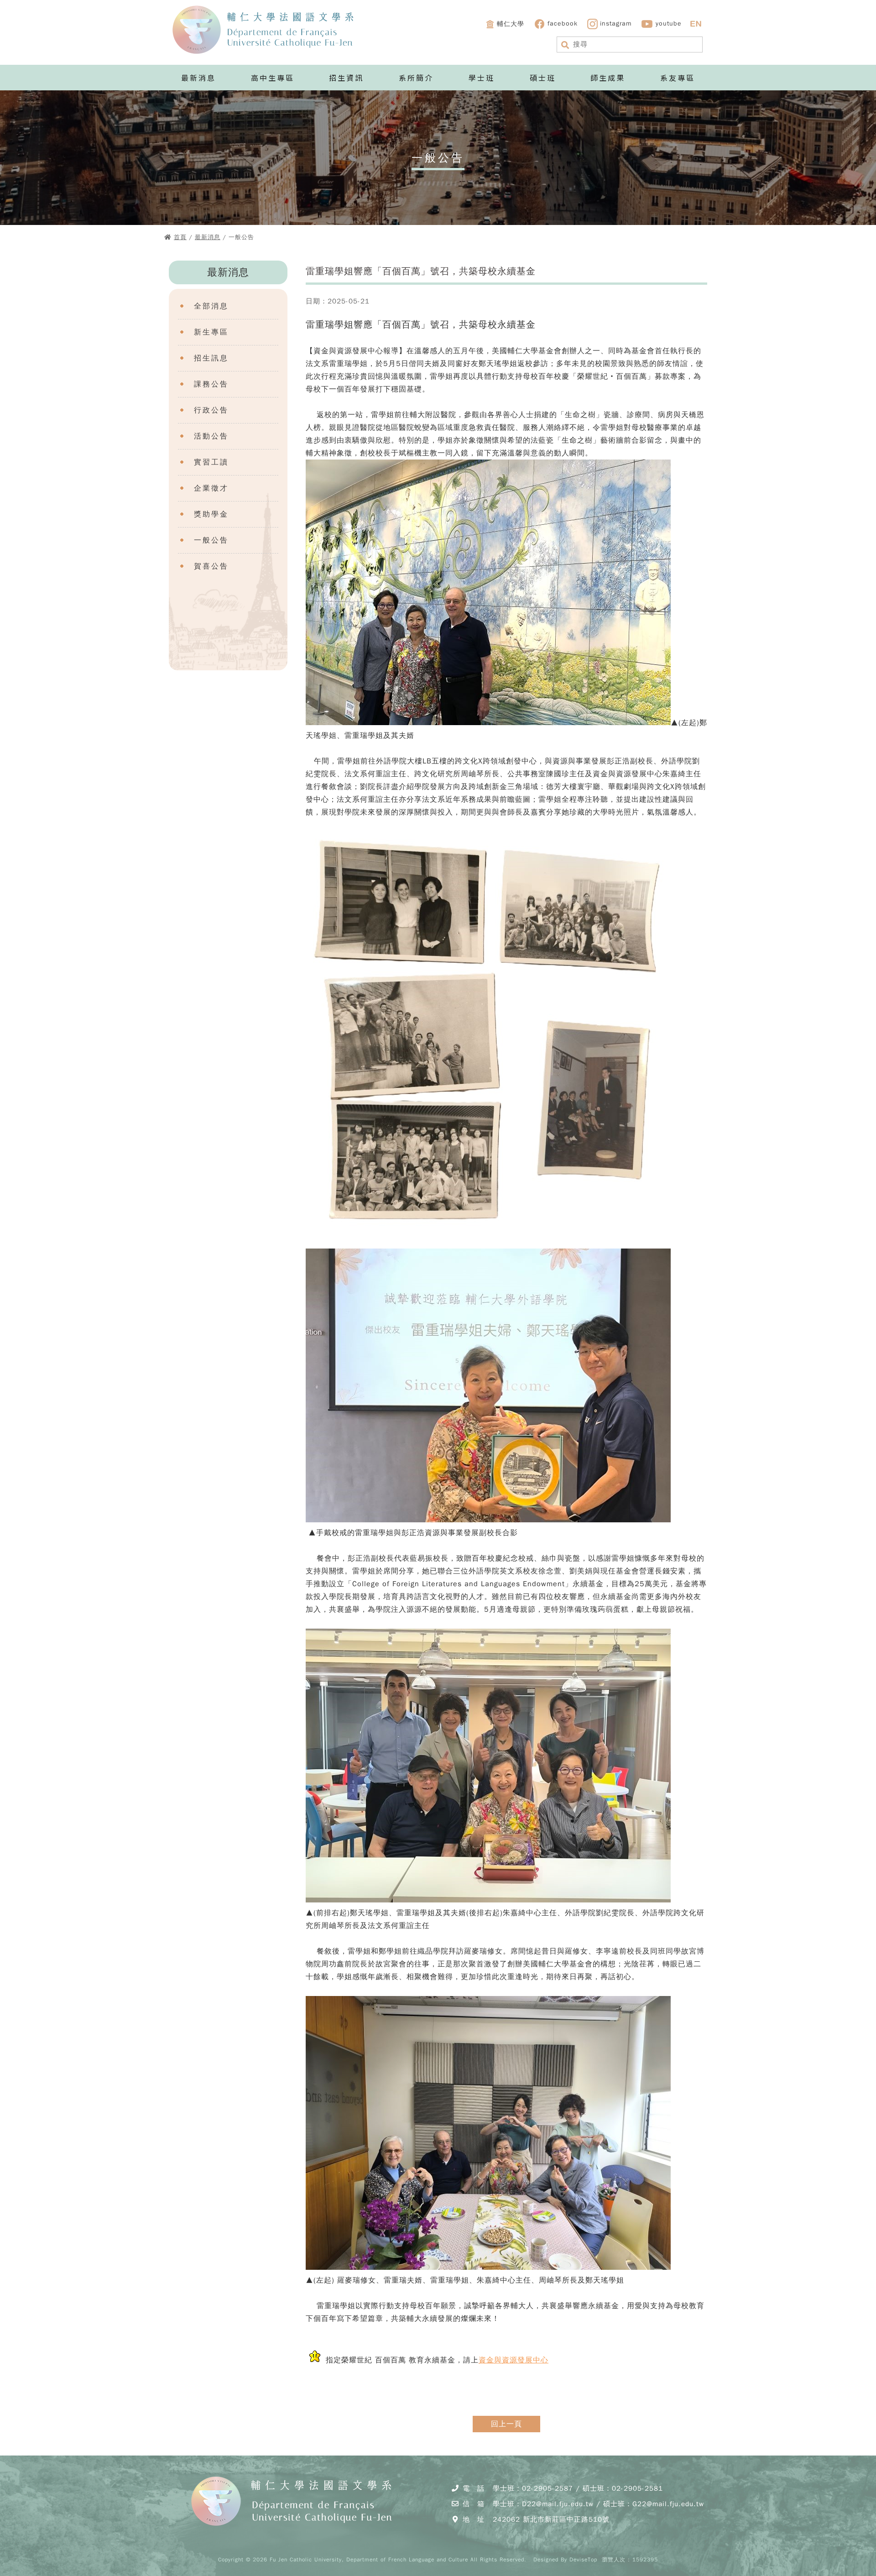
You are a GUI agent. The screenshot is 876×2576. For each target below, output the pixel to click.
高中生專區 (273, 78)
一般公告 (211, 540)
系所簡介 (416, 78)
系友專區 (678, 78)
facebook (563, 24)
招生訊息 (211, 358)
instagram (616, 24)
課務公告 (211, 384)
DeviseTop (583, 2560)
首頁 (180, 237)
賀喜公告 (211, 566)
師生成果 (608, 78)
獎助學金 (211, 514)
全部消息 (211, 306)
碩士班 (543, 78)
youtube (669, 24)
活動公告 (211, 436)
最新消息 (198, 78)
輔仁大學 (511, 24)
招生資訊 (346, 78)
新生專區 (211, 332)
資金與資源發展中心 (514, 2360)
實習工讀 (211, 462)
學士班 (482, 78)
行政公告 (211, 410)
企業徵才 (211, 488)
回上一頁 (506, 2424)
